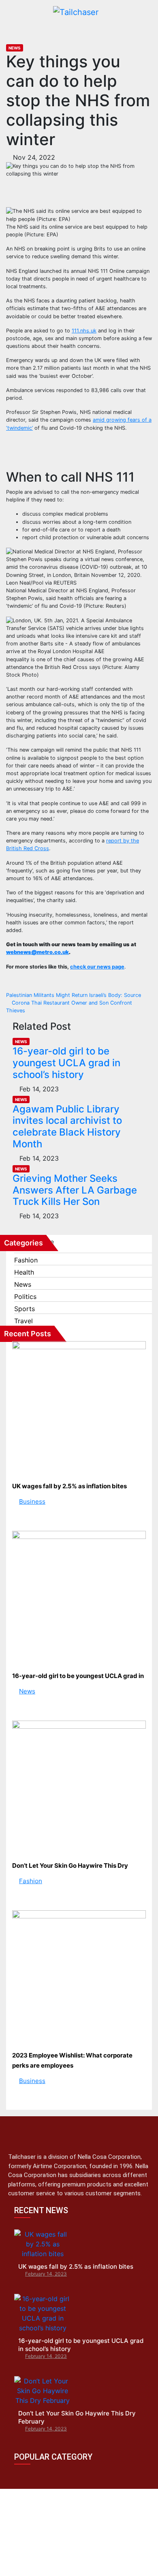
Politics (25, 1297)
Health (24, 1272)
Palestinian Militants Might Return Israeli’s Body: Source (74, 995)
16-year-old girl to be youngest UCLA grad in (78, 1676)
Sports (25, 1309)
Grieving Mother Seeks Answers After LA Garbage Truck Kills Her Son (75, 1190)
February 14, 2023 (46, 2274)
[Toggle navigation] (137, 30)
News (15, 48)
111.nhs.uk (84, 331)
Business (32, 1501)
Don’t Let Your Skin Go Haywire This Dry (70, 1866)
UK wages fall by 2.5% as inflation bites (69, 1486)
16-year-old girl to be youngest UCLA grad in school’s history (66, 1063)
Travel (23, 1321)
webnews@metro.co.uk (37, 952)
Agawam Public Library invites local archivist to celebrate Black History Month (67, 1126)
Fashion (26, 1260)
